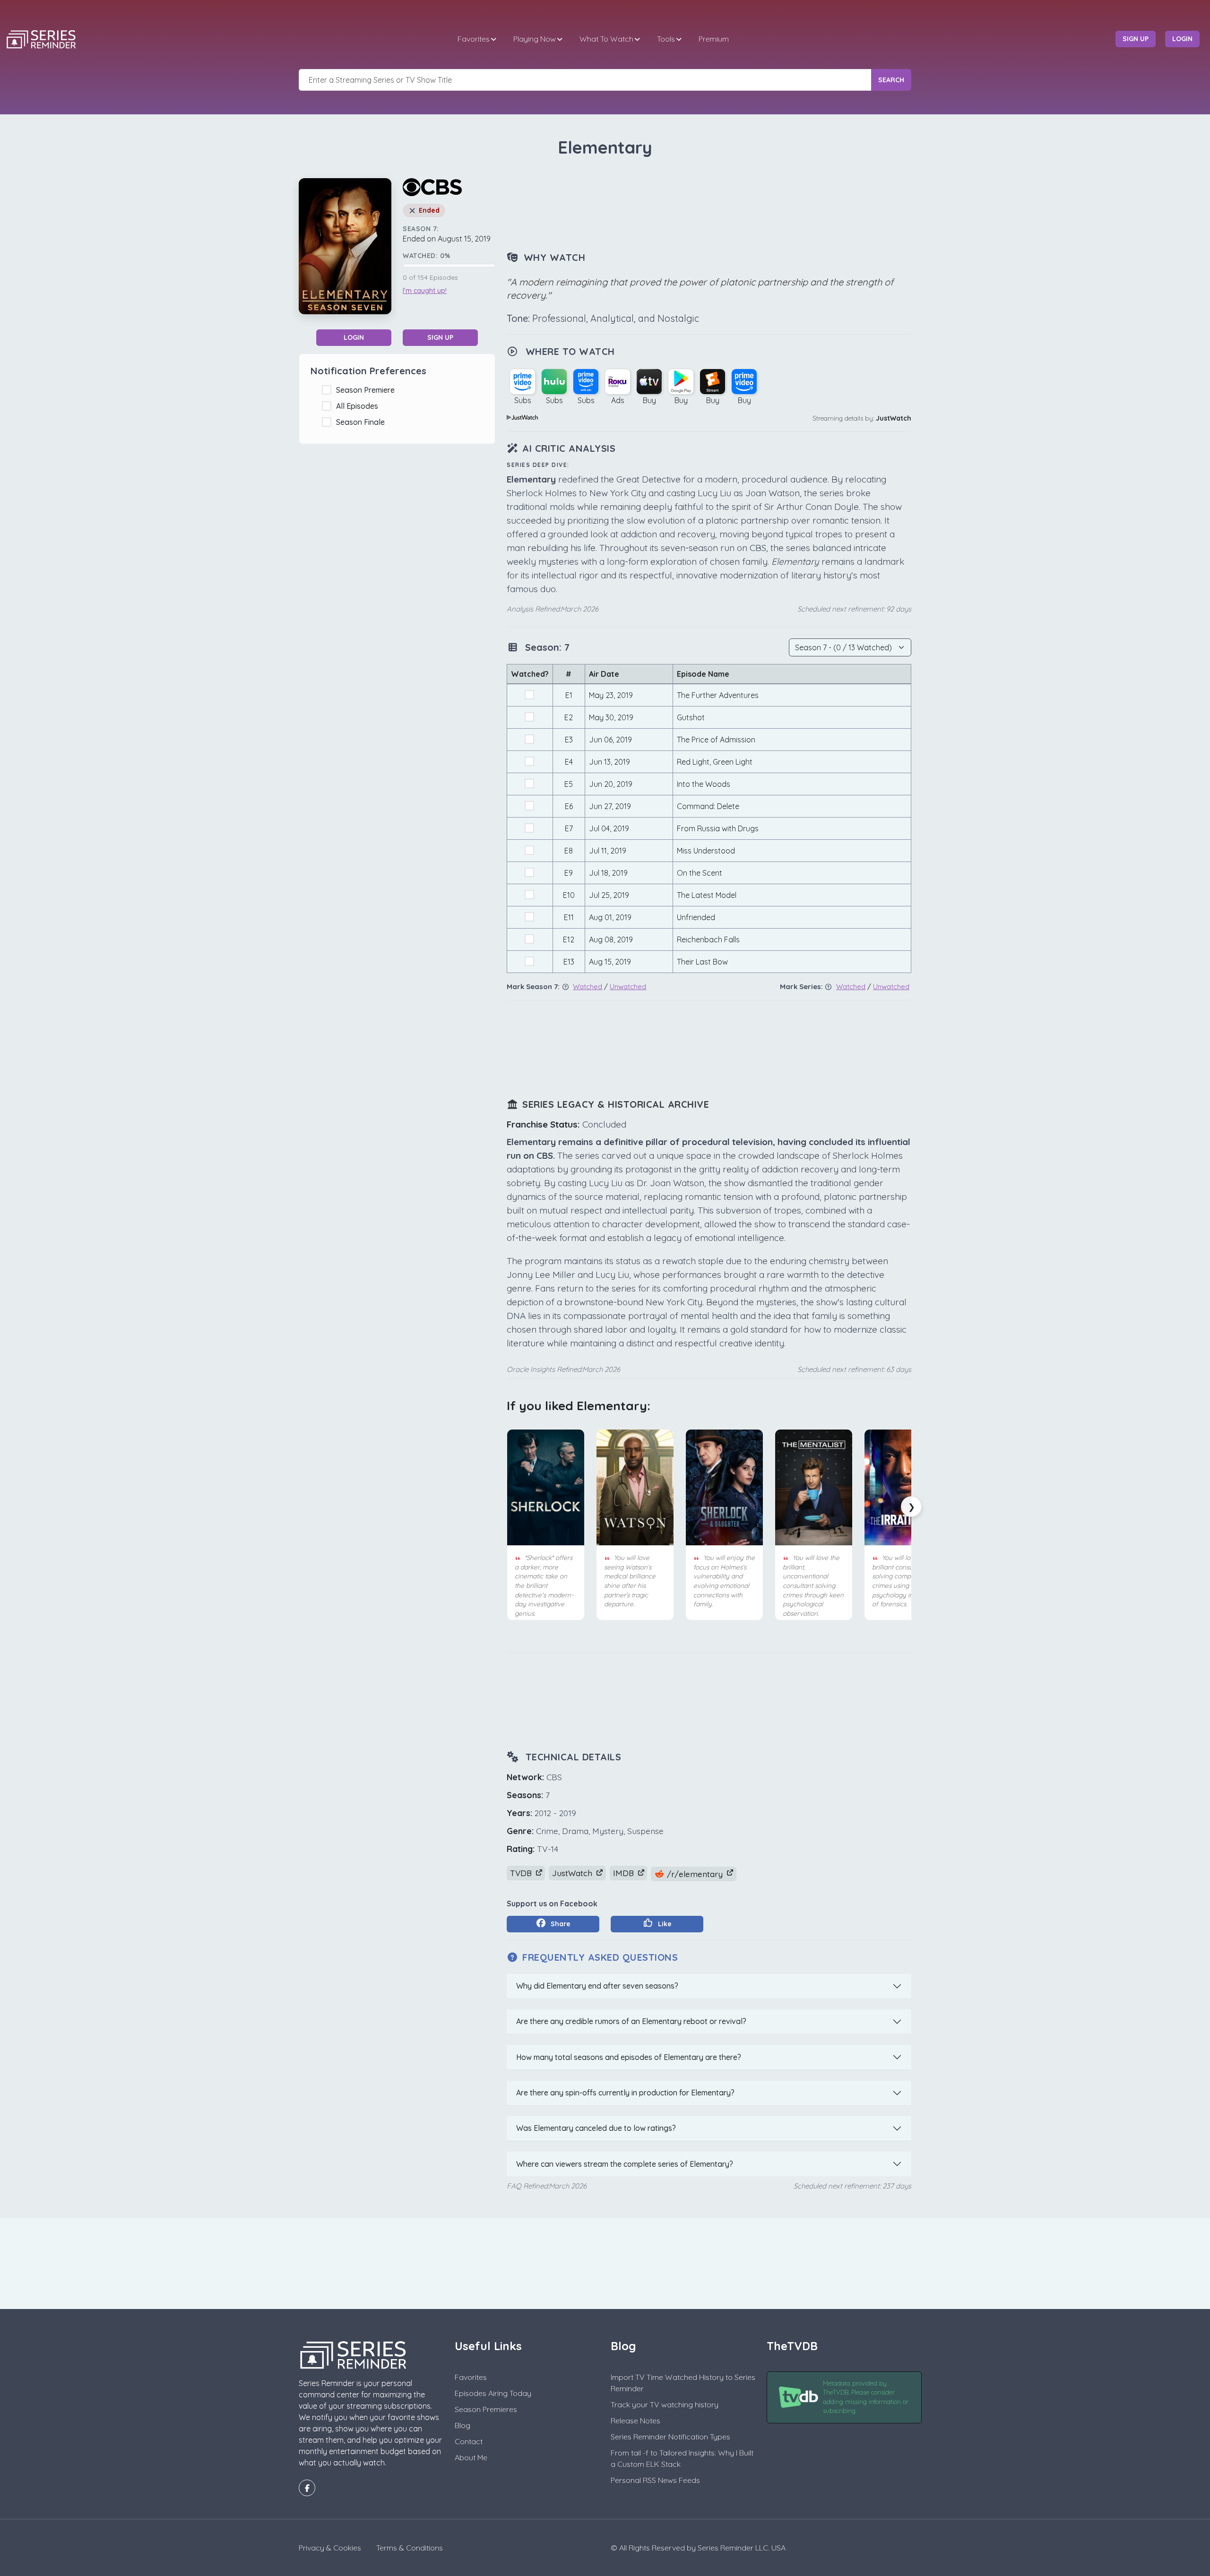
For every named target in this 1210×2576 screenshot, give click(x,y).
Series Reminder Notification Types (670, 2437)
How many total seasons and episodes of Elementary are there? (629, 2057)
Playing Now (535, 39)
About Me (471, 2457)
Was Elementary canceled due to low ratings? (596, 2128)
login (1182, 39)
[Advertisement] (709, 205)
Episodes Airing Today (493, 2393)
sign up (1136, 39)
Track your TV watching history (665, 2404)
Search (891, 80)
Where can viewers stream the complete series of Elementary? (625, 2164)
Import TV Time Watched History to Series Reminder (683, 2383)
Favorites (474, 39)
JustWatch (894, 418)
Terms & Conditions (410, 2548)
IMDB (625, 1873)
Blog (462, 2425)
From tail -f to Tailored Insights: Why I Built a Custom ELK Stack (682, 2458)
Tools (666, 39)
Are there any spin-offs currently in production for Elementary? (625, 2093)
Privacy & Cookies (330, 2548)
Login (354, 337)
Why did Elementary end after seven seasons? (597, 1986)
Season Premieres (486, 2409)
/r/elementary (695, 1874)
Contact (469, 2441)
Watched (588, 986)
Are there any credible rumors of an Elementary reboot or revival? (631, 2021)
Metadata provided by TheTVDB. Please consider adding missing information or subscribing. (866, 2397)
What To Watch (606, 39)
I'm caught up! (425, 291)
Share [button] (560, 1924)
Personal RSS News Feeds (655, 2480)
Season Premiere (367, 390)
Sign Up (440, 337)
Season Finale (362, 422)
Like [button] (664, 1924)
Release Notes (635, 2421)
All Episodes (359, 406)
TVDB (522, 1873)
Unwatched (628, 986)
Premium (714, 39)
